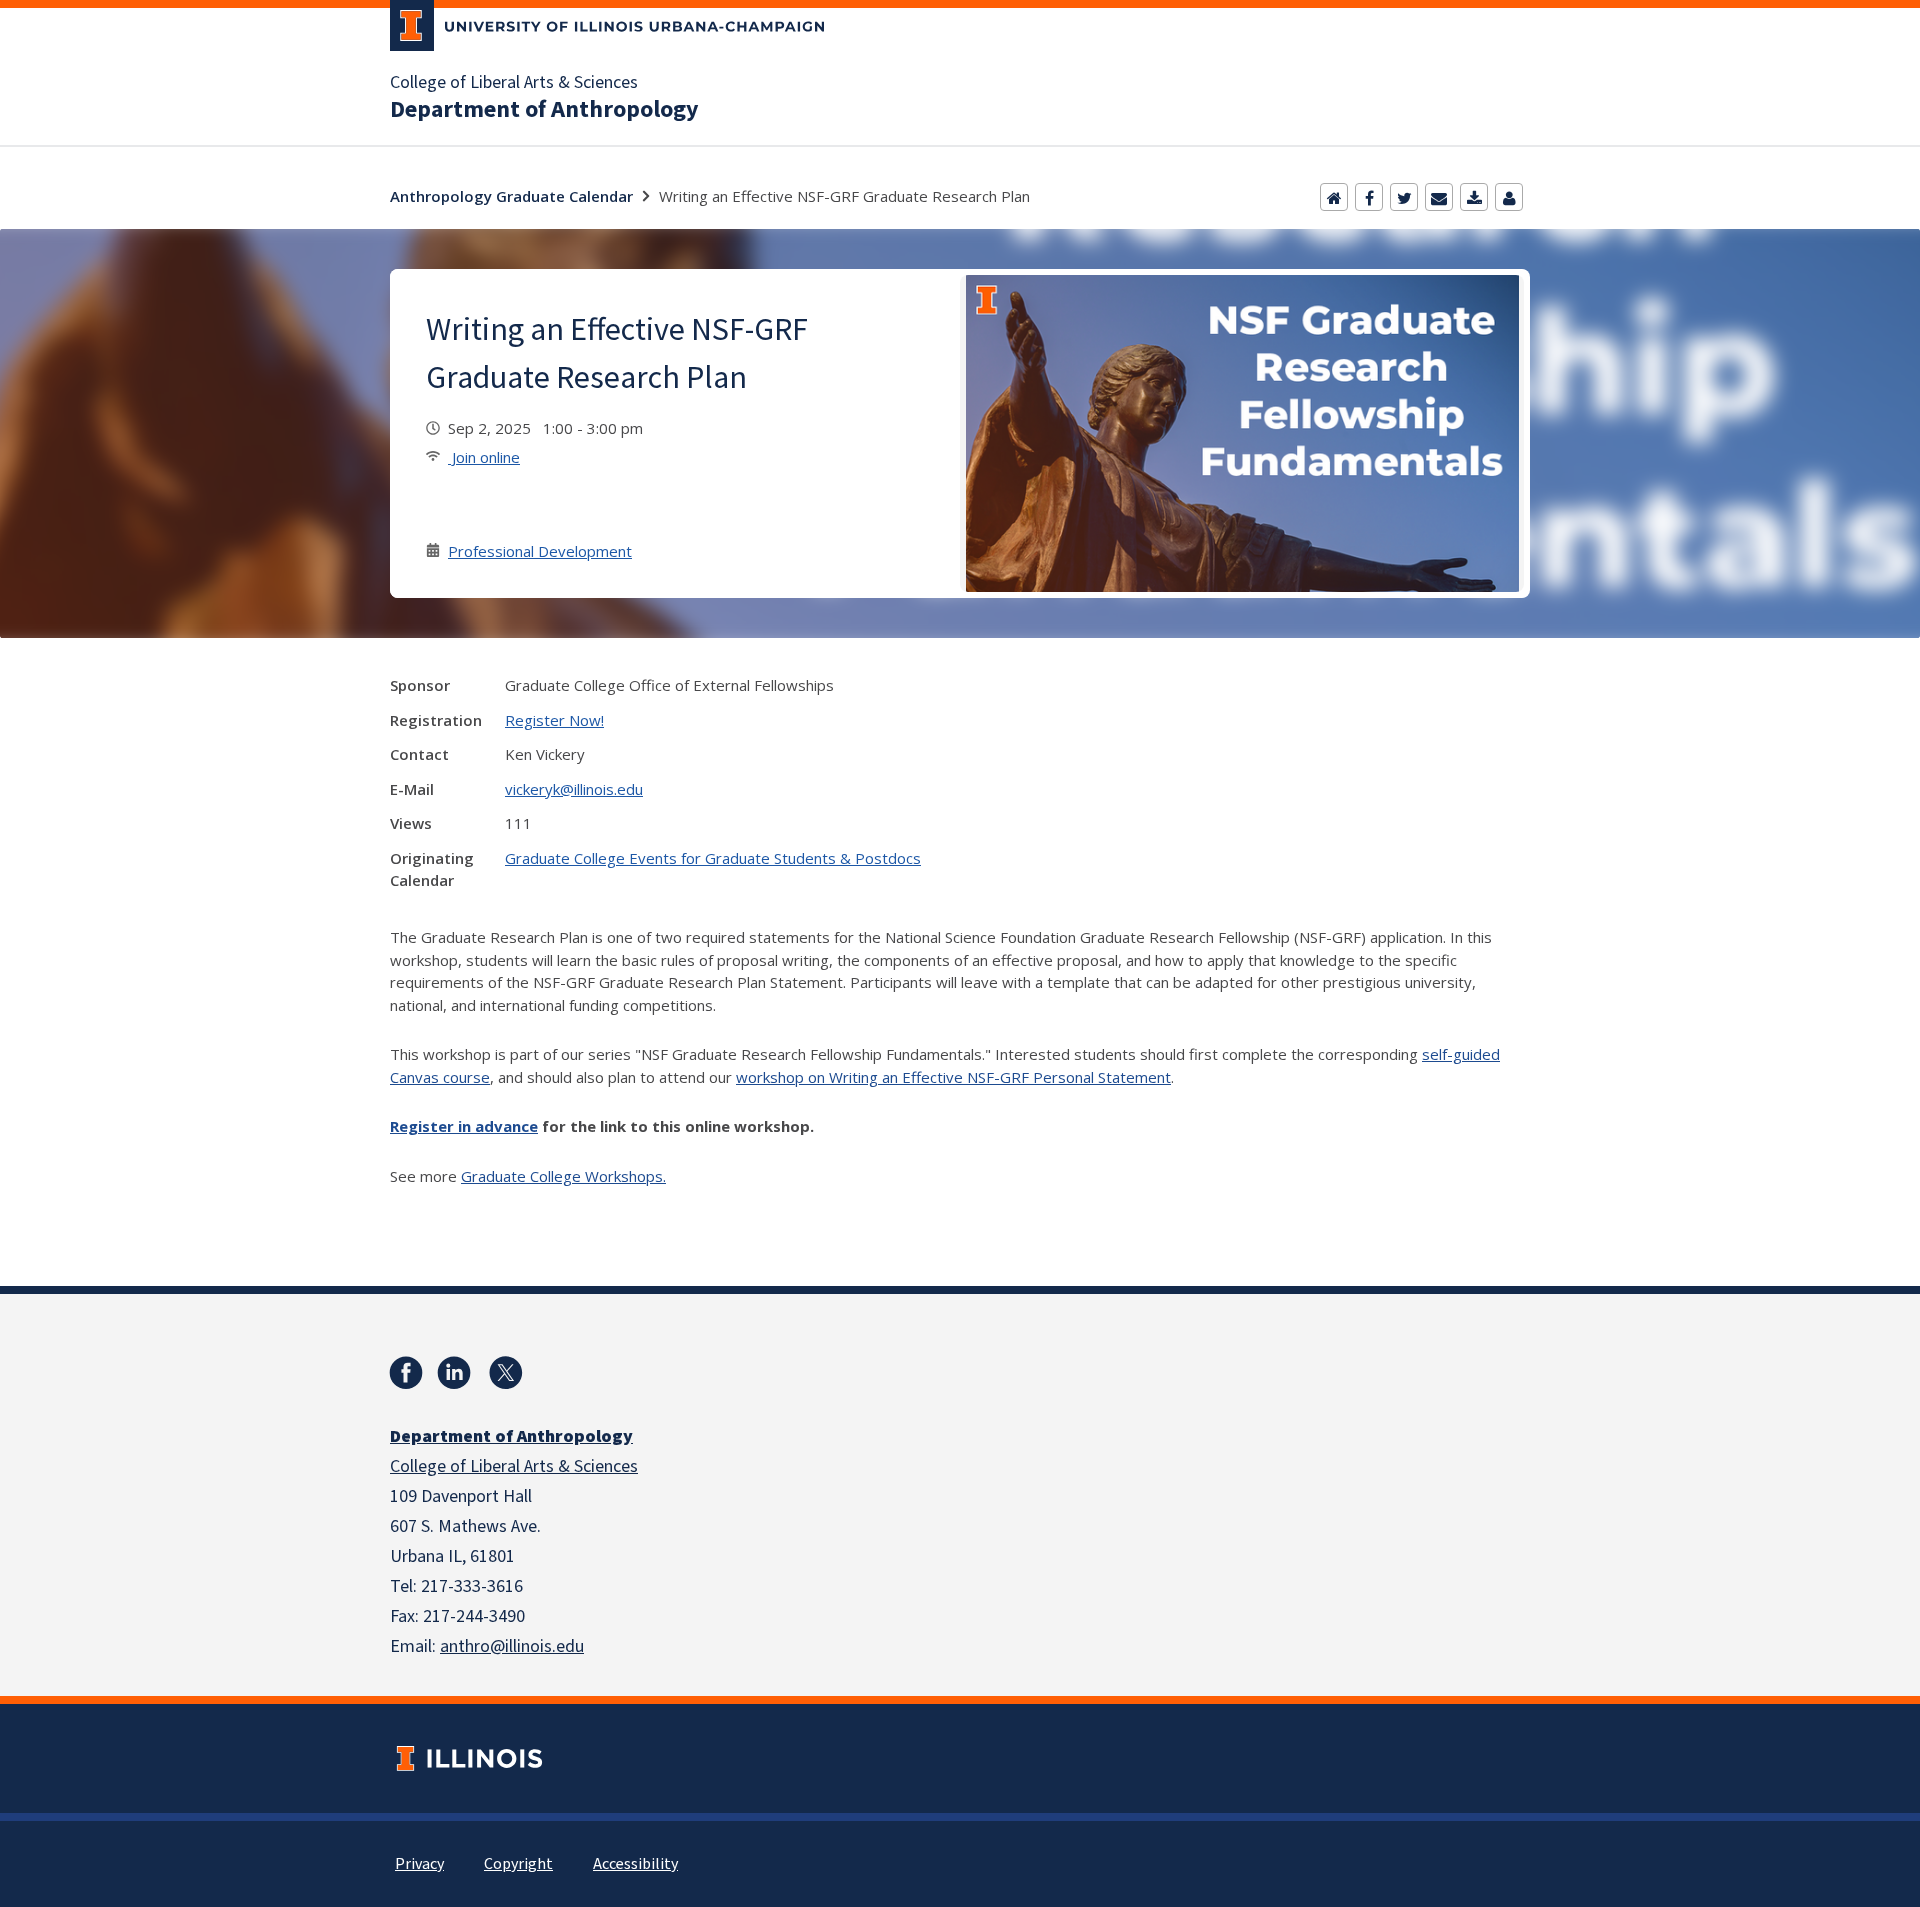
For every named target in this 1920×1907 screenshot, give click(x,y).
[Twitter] (1404, 197)
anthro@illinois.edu (512, 1646)
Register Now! (554, 720)
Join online (484, 457)
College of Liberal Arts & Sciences (514, 83)
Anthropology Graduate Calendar (511, 196)
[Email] (1439, 197)
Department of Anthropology (544, 110)
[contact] (1509, 197)
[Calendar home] (1334, 197)
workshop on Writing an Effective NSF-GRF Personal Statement (953, 1077)
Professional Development (540, 551)
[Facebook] (1369, 197)
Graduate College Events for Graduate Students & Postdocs (713, 858)
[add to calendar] (1474, 197)
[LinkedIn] (454, 1373)
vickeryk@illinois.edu (574, 789)
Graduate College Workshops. (563, 1176)
